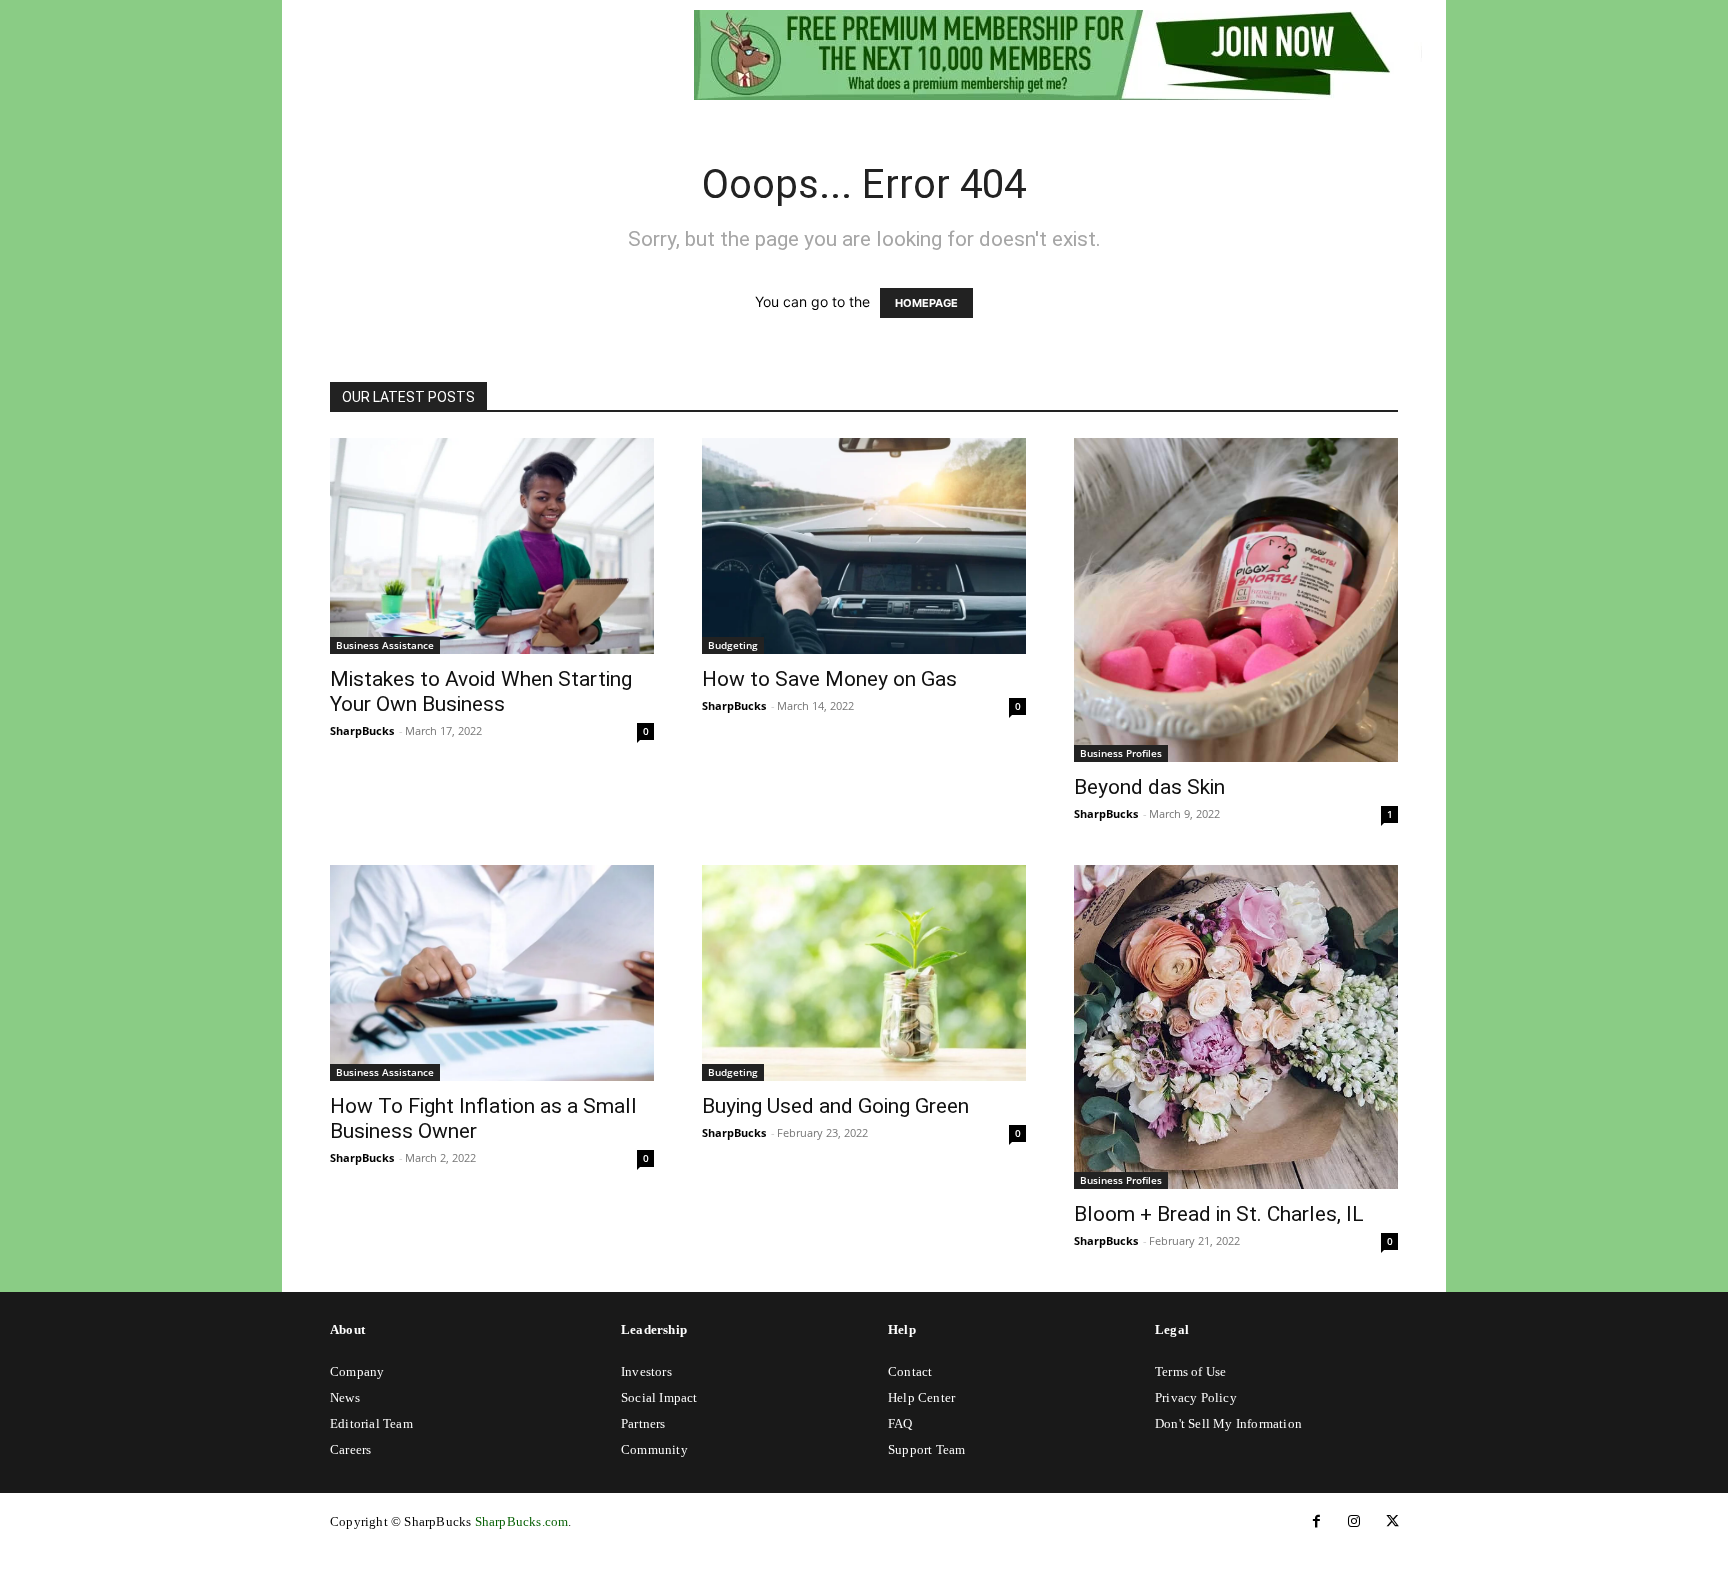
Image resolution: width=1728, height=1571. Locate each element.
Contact (910, 1371)
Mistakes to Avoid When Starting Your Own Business (481, 691)
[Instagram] (1354, 1522)
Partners (643, 1423)
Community (654, 1449)
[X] (1392, 1522)
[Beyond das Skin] (1236, 600)
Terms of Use (1190, 1371)
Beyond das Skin (1149, 787)
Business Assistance (385, 645)
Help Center (921, 1397)
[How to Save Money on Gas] (864, 546)
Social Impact (659, 1397)
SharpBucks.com (522, 1521)
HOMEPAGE (926, 303)
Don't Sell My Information (1228, 1423)
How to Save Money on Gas (829, 679)
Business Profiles (1121, 753)
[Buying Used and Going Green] (864, 973)
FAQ (900, 1423)
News (345, 1397)
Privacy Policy (1196, 1397)
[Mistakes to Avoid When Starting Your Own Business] (492, 546)
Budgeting (733, 645)
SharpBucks (362, 730)
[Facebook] (1316, 1522)
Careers (350, 1449)
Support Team (926, 1449)
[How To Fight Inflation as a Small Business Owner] (492, 973)
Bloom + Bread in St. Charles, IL (1219, 1214)
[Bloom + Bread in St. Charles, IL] (1236, 1027)
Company (357, 1371)
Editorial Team (371, 1423)
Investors (646, 1371)
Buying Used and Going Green (835, 1106)
